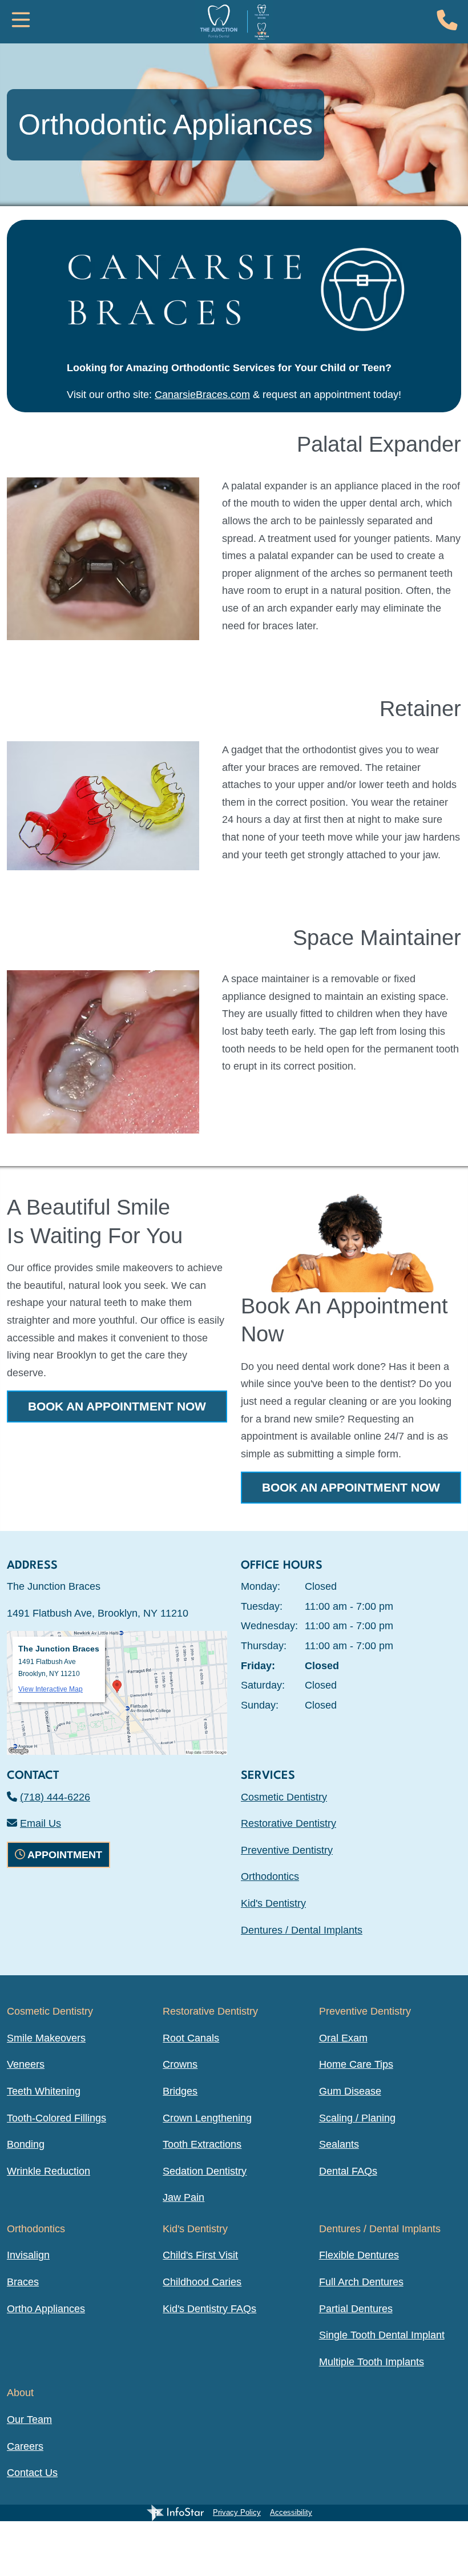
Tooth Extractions (202, 2144)
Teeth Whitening (44, 2091)
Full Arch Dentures (361, 2282)
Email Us (41, 1823)
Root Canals (191, 2038)
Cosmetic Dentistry (284, 1797)
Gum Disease (350, 2091)
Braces (23, 2282)
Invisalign (28, 2255)
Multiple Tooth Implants (372, 2362)
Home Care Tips (356, 2064)
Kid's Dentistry (273, 1903)
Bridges (180, 2091)
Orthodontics (270, 1876)
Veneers (26, 2064)
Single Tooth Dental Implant (382, 2335)
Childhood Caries (202, 2282)
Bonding (26, 2144)
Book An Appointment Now (117, 1406)
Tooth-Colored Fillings (57, 2118)
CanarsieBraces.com (202, 395)
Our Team (29, 2420)
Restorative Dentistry (289, 1823)
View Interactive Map (51, 1689)
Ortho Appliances (46, 2309)
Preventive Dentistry (287, 1850)
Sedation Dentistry (205, 2171)
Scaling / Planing (357, 2118)
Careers (25, 2446)
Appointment (65, 1855)
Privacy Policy (237, 2512)
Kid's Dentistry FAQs (209, 2309)
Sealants (339, 2144)
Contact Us (32, 2473)
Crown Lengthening (207, 2118)
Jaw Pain (183, 2197)
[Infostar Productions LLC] (175, 2513)
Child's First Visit (200, 2255)
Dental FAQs (348, 2171)
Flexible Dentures (359, 2255)
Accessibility (291, 2512)
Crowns (180, 2064)
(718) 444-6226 (55, 1797)
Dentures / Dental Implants (302, 1930)
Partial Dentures (356, 2309)
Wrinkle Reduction (49, 2171)
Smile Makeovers (46, 2038)
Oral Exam (343, 2038)
